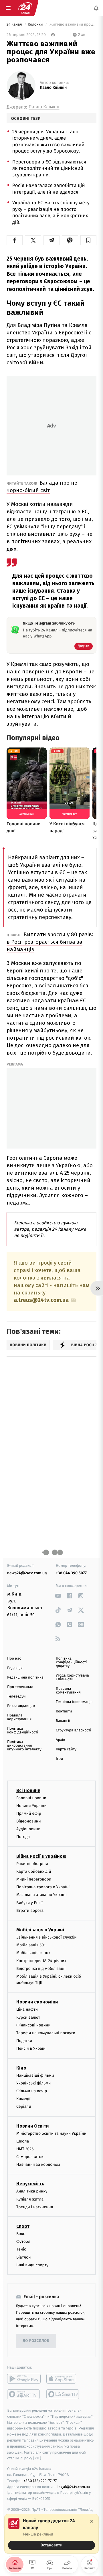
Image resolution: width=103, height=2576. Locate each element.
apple (63, 2379)
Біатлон (24, 2257)
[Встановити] (51, 2534)
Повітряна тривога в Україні (43, 1887)
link (58, 1596)
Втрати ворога (30, 1911)
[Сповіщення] (96, 8)
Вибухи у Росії (29, 1903)
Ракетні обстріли (32, 1864)
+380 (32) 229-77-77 (40, 2481)
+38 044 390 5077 (71, 1573)
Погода (23, 1837)
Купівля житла (30, 2199)
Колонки (36, 25)
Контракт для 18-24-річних (41, 1961)
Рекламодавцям (21, 1706)
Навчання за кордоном (38, 2164)
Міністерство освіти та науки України (51, 2133)
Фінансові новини (33, 2025)
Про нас (14, 1659)
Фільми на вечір (32, 2091)
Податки (24, 2041)
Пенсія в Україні (31, 2049)
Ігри (59, 1759)
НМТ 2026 (25, 2149)
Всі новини (28, 1790)
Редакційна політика (25, 1678)
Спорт (23, 2226)
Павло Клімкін (53, 88)
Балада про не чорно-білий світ (42, 487)
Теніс (21, 2250)
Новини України (31, 1806)
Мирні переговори (34, 1879)
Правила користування (19, 1717)
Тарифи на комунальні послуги (46, 2033)
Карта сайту (66, 1749)
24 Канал (15, 25)
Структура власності (74, 1730)
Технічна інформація (74, 1702)
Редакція (15, 1668)
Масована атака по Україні (41, 1895)
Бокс (21, 2234)
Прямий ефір (29, 1813)
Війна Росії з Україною (41, 1856)
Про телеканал (20, 1687)
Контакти (64, 1711)
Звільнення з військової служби (46, 1937)
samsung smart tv (63, 2394)
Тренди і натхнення (35, 2207)
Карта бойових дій (34, 1871)
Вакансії (63, 1721)
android (24, 2379)
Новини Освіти (32, 2126)
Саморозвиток (30, 2157)
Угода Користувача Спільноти (72, 1677)
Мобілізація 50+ (31, 1945)
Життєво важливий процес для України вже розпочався (73, 25)
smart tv (24, 2394)
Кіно (21, 2068)
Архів (60, 1740)
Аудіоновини (28, 1829)
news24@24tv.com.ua (27, 1573)
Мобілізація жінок (33, 1953)
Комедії (23, 2099)
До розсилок (36, 2341)
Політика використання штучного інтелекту (24, 1746)
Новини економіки (37, 2002)
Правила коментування (68, 1691)
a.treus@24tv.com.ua (41, 1300)
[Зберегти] (88, 240)
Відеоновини (29, 1821)
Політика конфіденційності (23, 1731)
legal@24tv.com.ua (74, 2487)
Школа (23, 2141)
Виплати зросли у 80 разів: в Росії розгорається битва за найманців (50, 942)
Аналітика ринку (32, 2191)
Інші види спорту (32, 2265)
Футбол (23, 2241)
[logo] (25, 8)
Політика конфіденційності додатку (71, 1662)
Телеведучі (17, 1697)
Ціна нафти (27, 2010)
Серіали (24, 2106)
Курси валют (28, 2017)
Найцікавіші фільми (35, 2075)
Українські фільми (33, 2083)
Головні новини (31, 1798)
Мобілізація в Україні (40, 1930)
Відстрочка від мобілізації (41, 1969)
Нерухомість (30, 2184)
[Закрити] (92, 2521)
